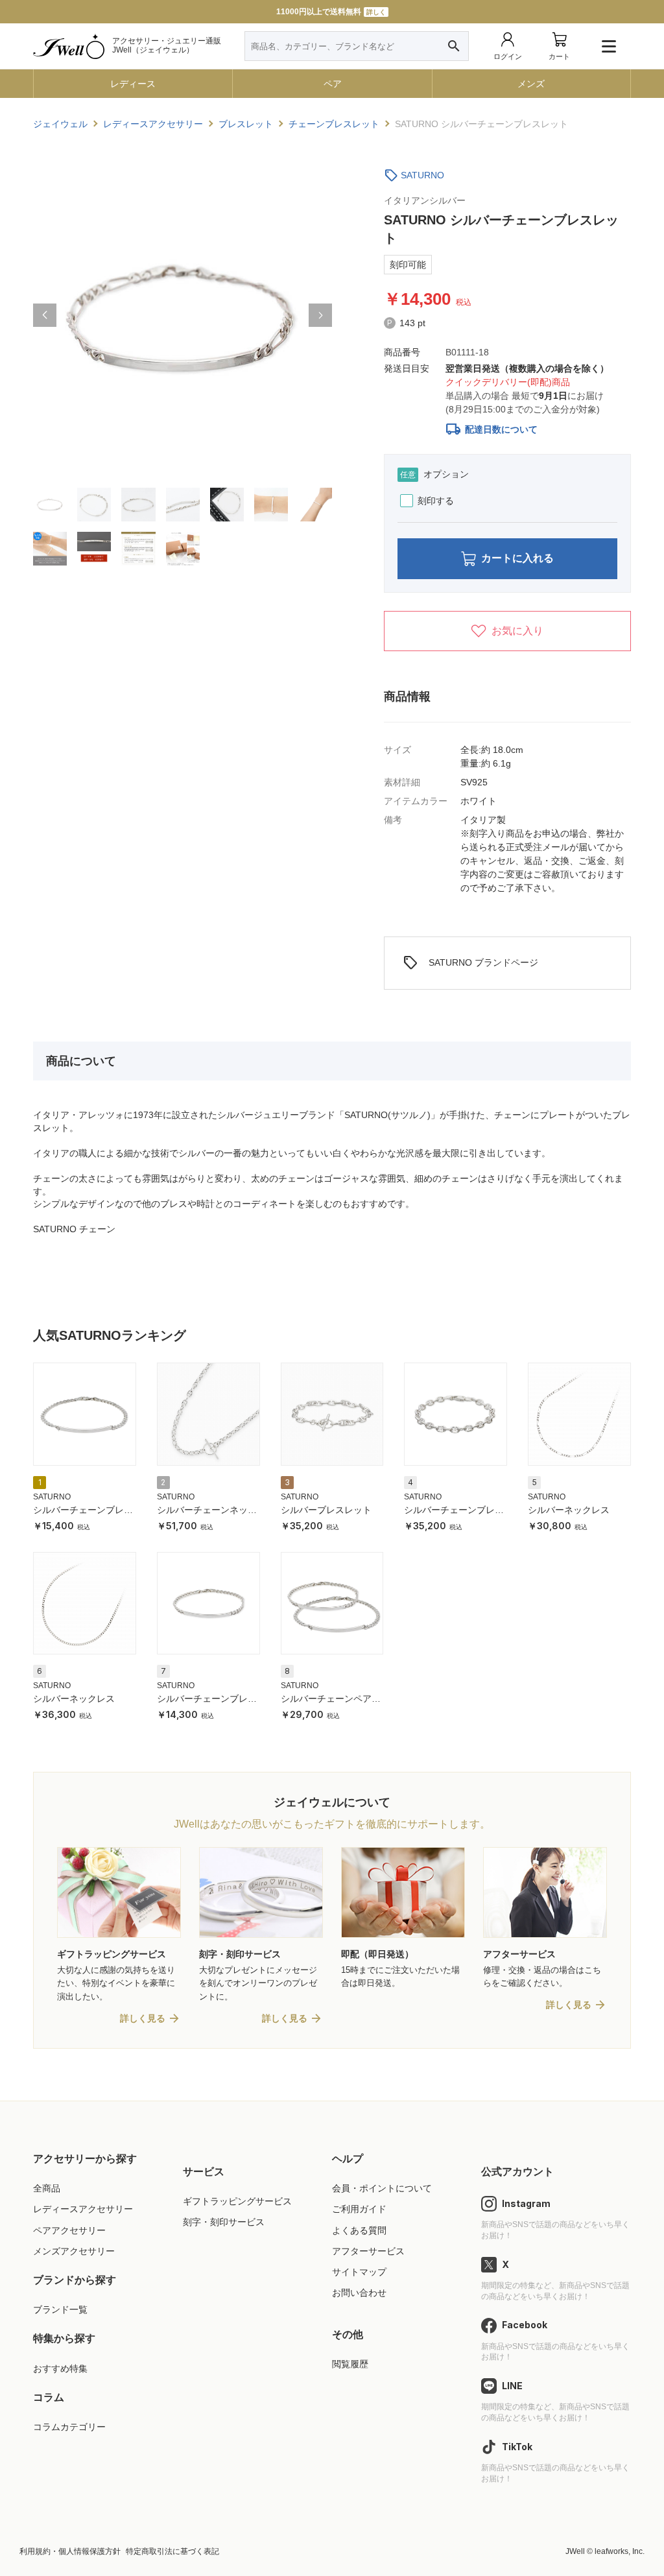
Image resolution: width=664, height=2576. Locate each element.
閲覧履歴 (350, 2364)
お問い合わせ (359, 2293)
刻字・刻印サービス (224, 2222)
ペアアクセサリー (69, 2230)
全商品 (47, 2188)
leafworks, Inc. (620, 2551)
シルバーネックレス (569, 1510)
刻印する (436, 501)
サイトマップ (359, 2272)
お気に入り (517, 631)
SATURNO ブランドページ (470, 963)
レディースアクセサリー (83, 2209)
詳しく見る (143, 2018)
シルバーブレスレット (326, 1510)
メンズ (531, 84)
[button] (45, 315)
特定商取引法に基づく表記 (172, 2551)
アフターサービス (368, 2251)
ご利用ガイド (359, 2209)
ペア (333, 84)
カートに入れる (517, 558)
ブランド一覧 (60, 2309)
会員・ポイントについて (382, 2188)
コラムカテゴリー (69, 2427)
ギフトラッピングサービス (237, 2201)
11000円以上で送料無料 (331, 12)
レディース (133, 84)
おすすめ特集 (60, 2368)
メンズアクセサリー (74, 2251)
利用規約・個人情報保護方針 (70, 2551)
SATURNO (422, 175)
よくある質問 (359, 2230)
